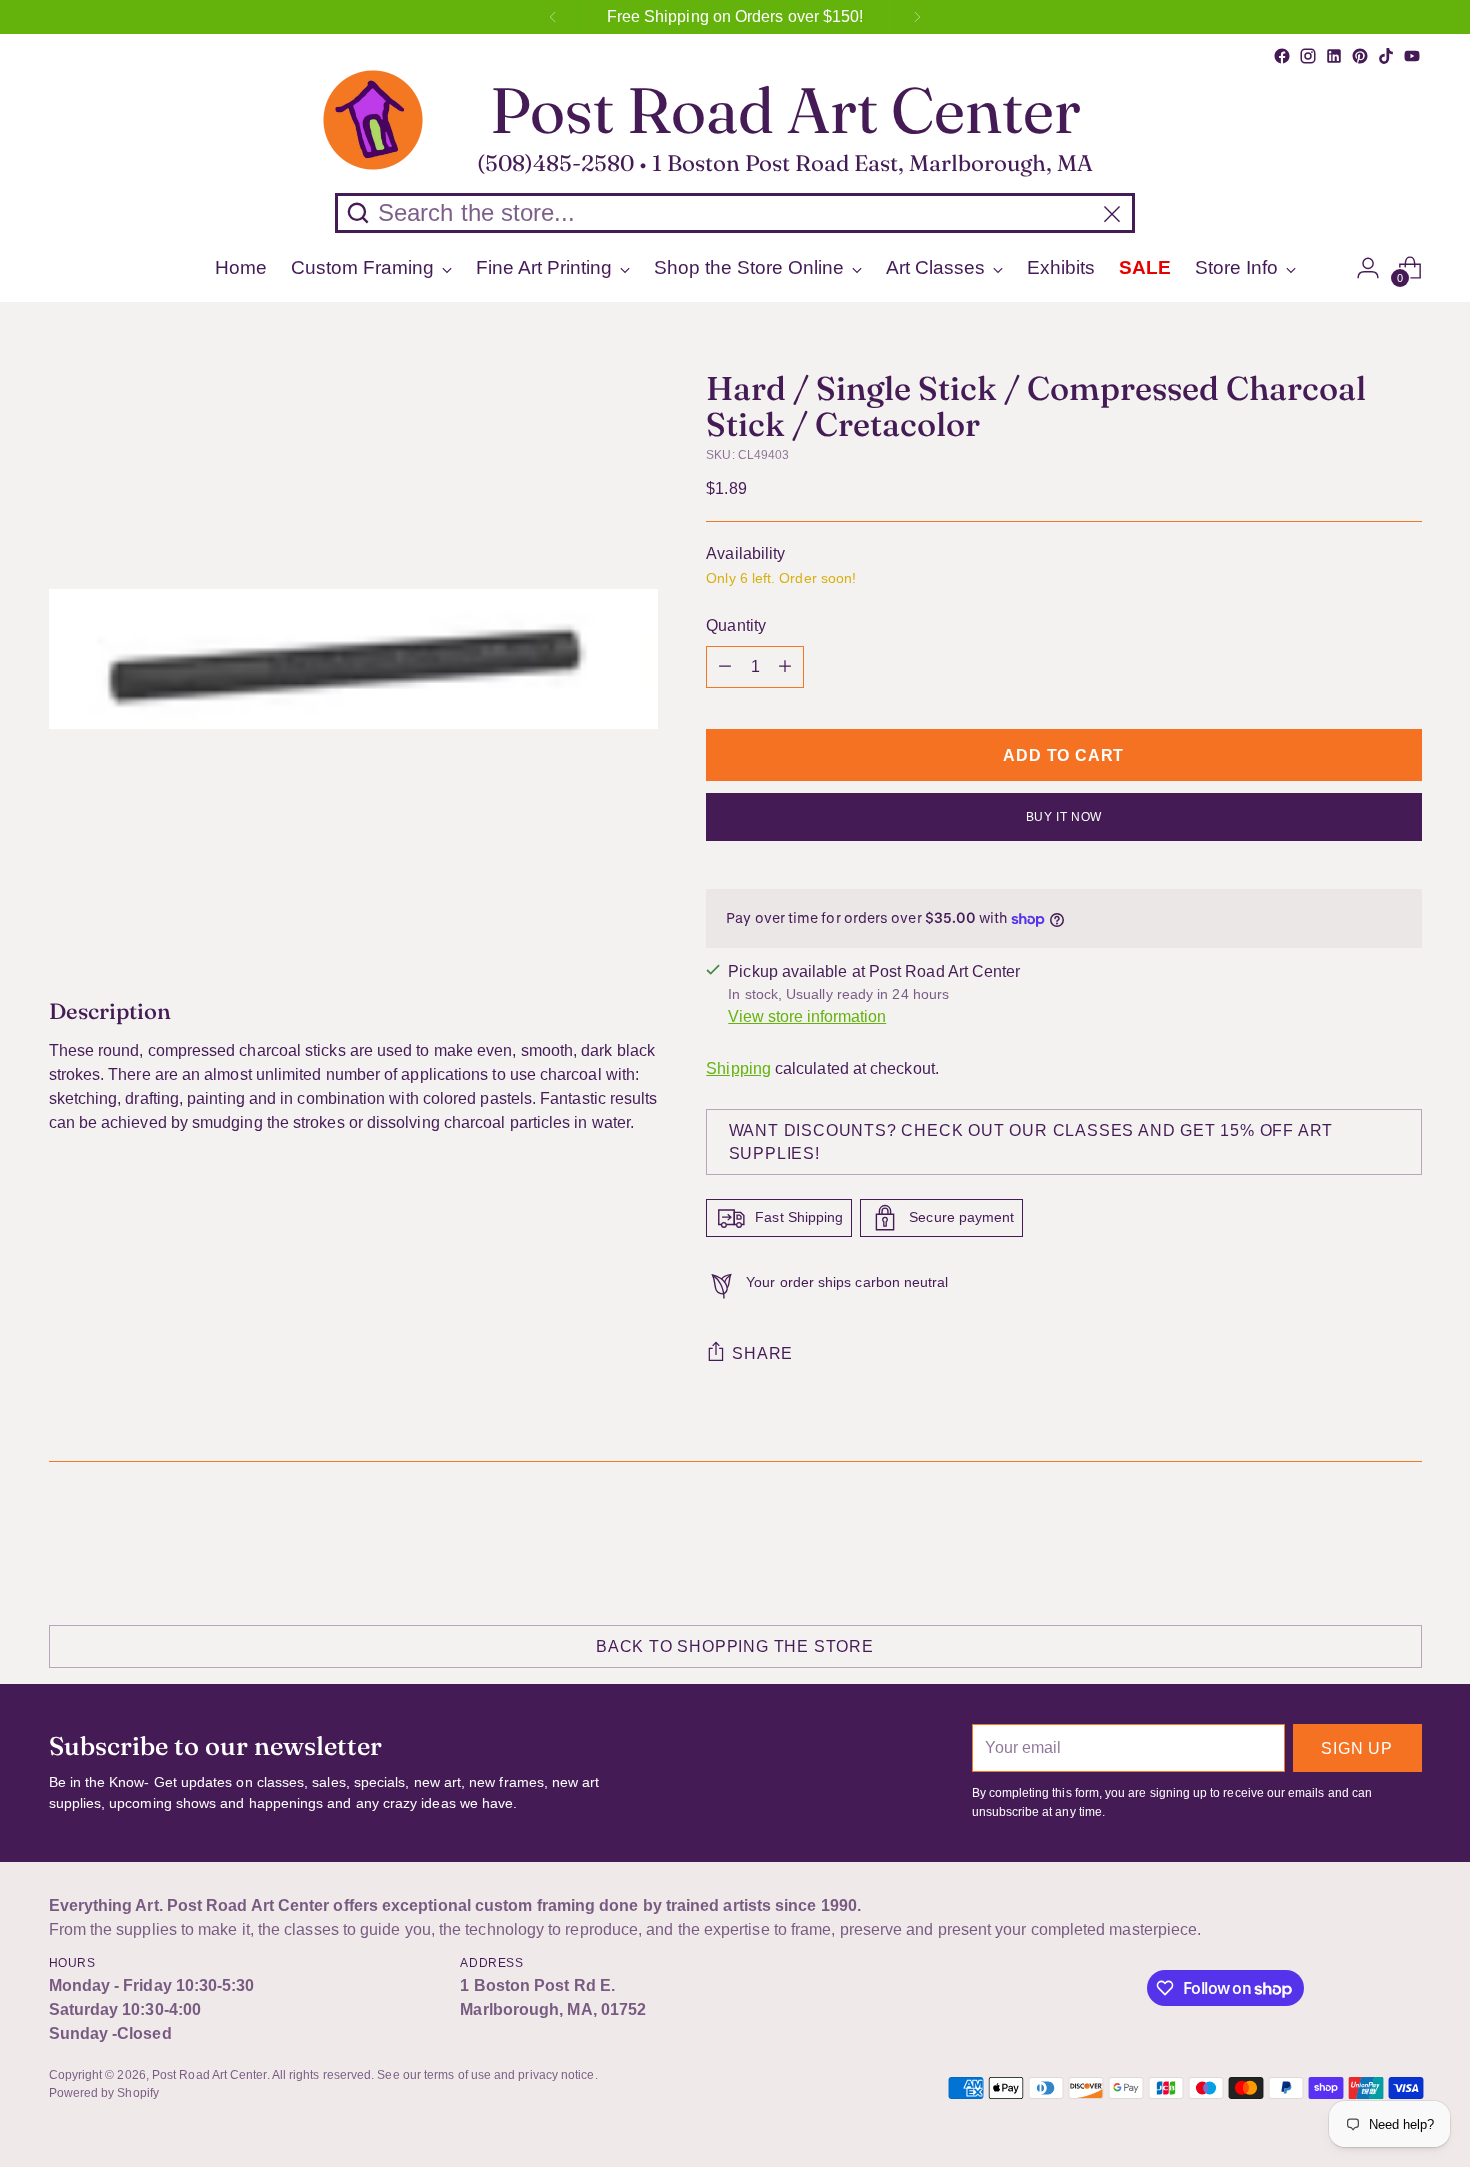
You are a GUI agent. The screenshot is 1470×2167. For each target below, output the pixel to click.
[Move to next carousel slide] (1405, 1540)
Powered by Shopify (104, 2093)
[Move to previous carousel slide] (1359, 1541)
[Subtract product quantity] (725, 667)
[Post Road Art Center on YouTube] (1412, 56)
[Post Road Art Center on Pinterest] (1360, 56)
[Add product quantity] (785, 667)
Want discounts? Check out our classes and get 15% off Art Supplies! (1031, 1142)
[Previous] (553, 17)
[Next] (917, 17)
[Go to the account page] (1368, 268)
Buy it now (1064, 817)
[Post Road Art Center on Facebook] (1282, 56)
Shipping (738, 1068)
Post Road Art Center (209, 2075)
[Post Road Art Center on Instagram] (1308, 56)
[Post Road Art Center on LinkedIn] (1334, 56)
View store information (807, 1016)
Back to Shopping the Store (735, 1646)
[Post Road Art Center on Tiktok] (1386, 56)
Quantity (736, 625)
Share (762, 1353)
